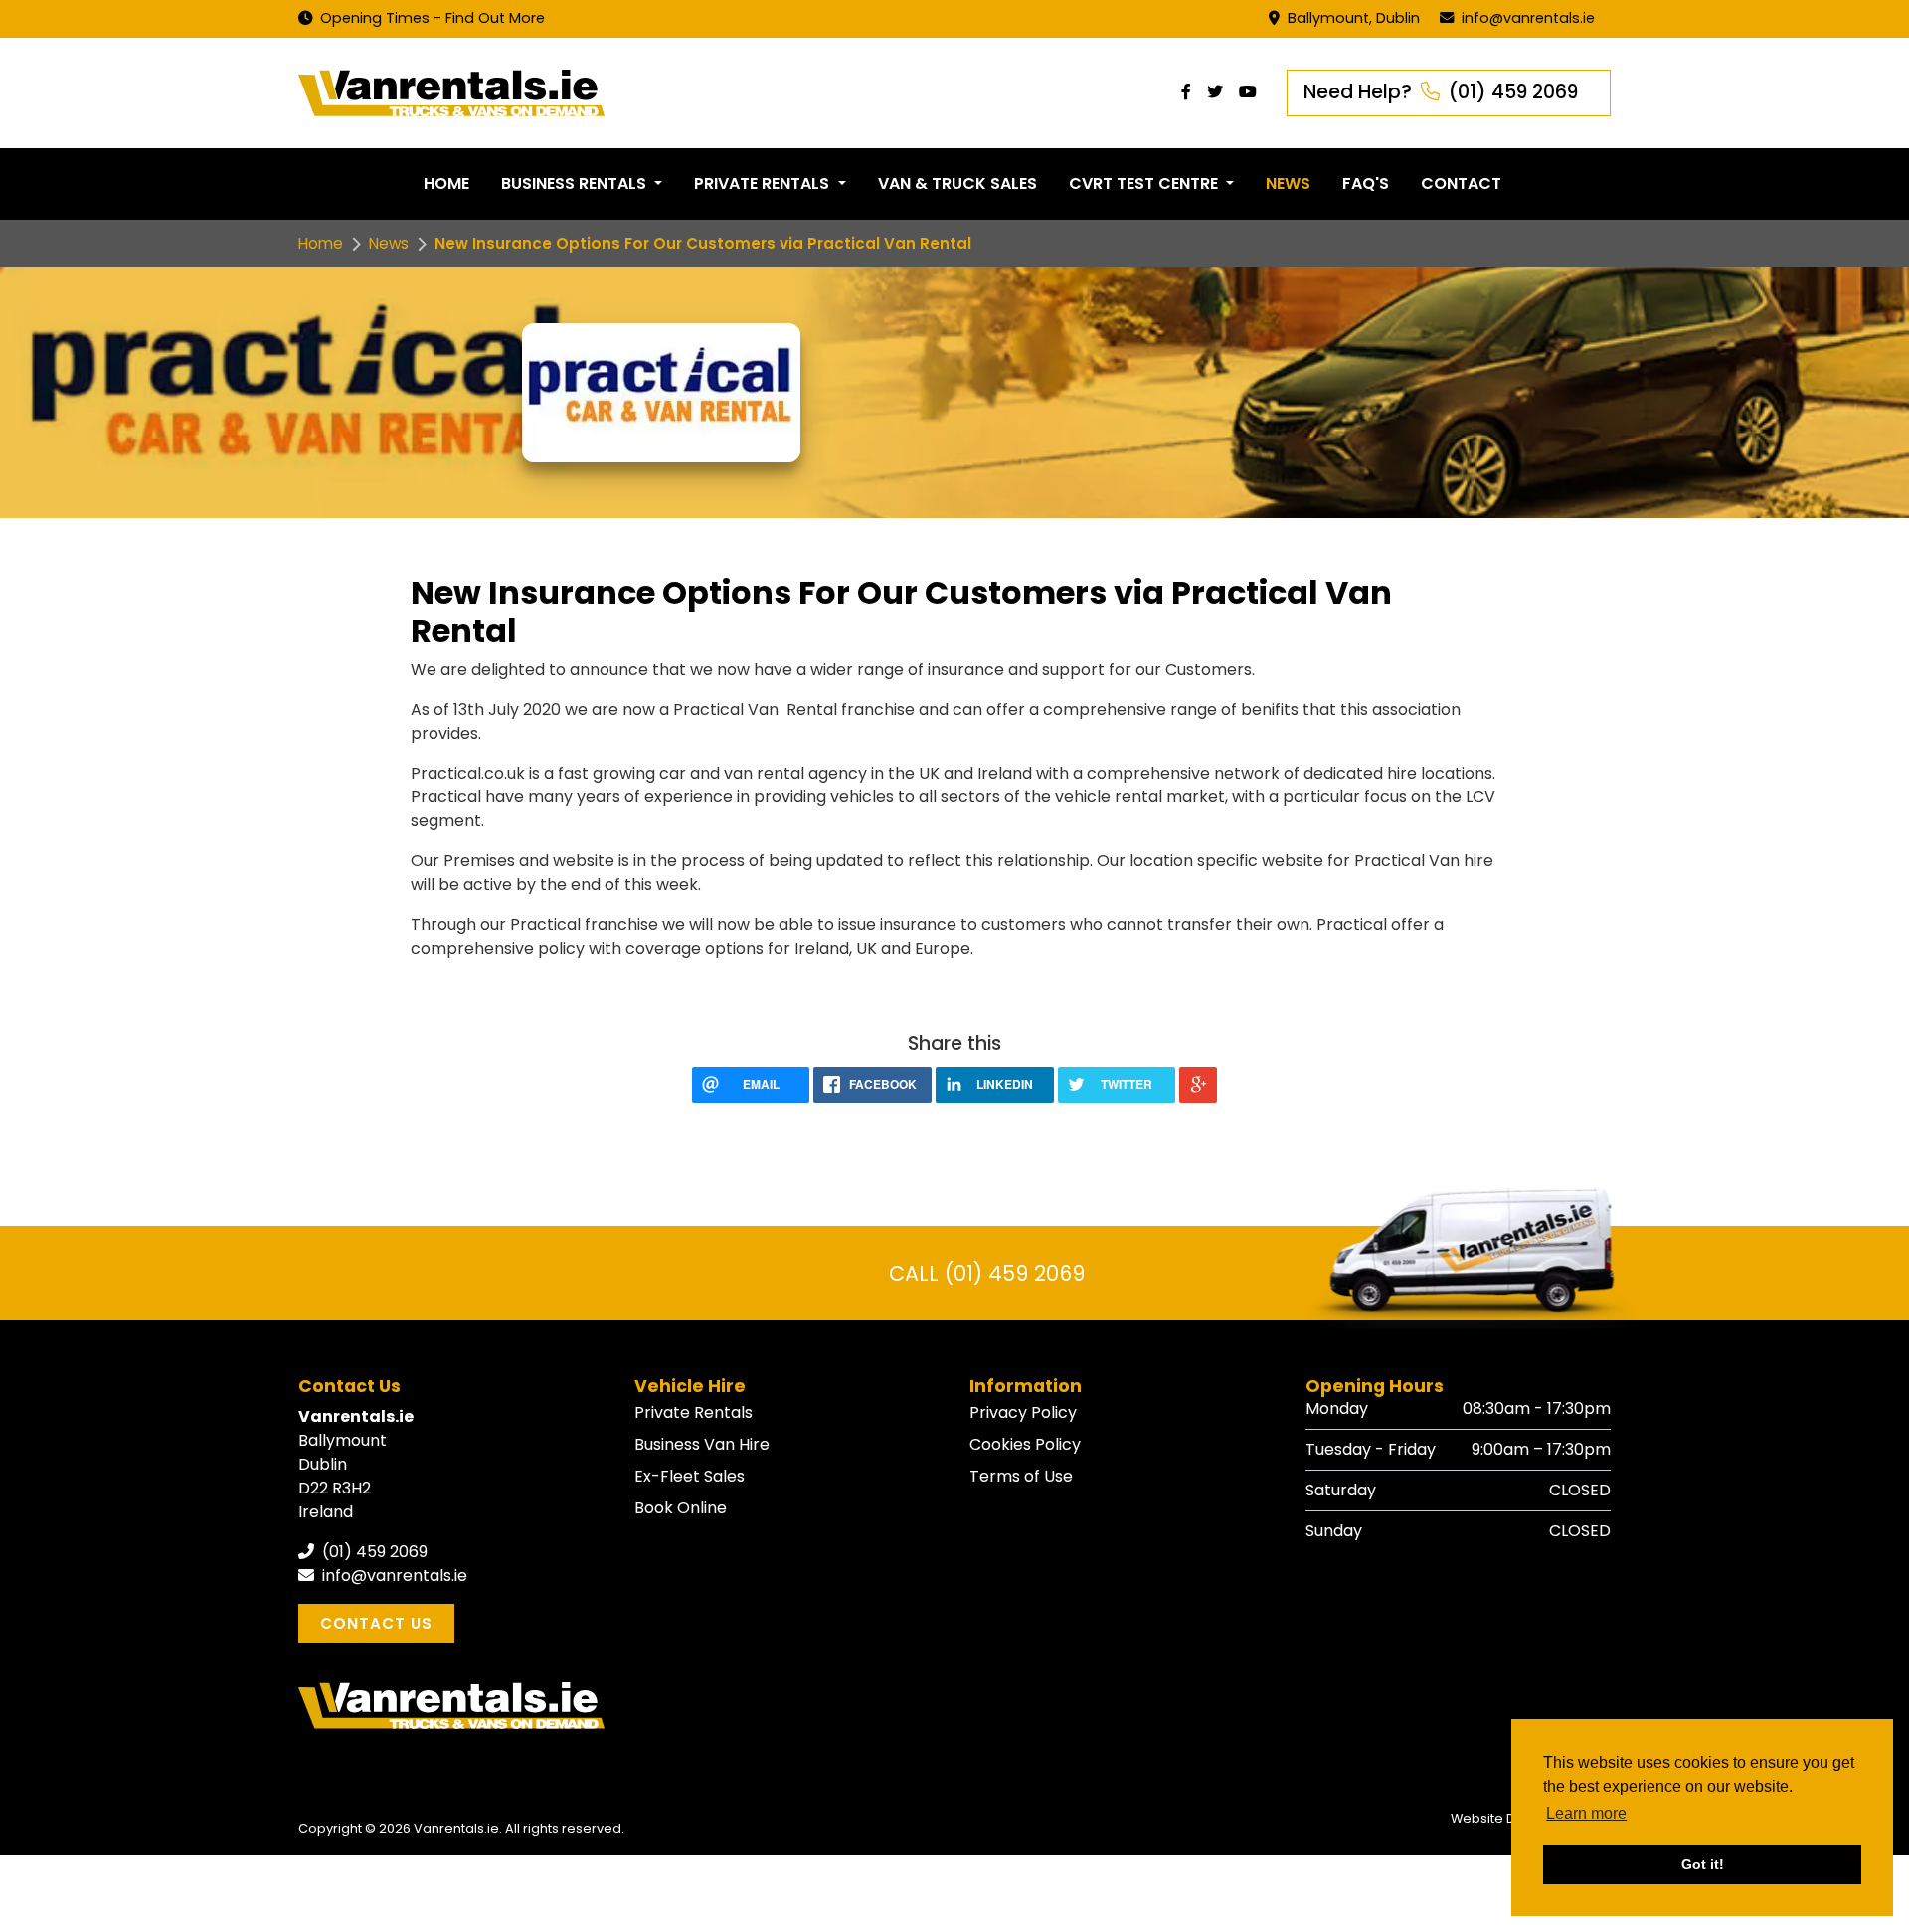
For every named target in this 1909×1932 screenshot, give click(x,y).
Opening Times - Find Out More (431, 18)
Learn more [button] (1586, 1813)
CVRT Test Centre (1145, 183)
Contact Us (376, 1623)
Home (446, 183)
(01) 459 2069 (373, 1552)
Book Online (681, 1508)
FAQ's (1366, 183)
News (1288, 183)
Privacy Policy (1023, 1412)
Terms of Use (1021, 1476)
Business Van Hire (702, 1444)
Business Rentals (576, 183)
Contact (1461, 183)
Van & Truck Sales (957, 183)
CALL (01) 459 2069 (987, 1273)
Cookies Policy (1025, 1444)
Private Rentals (764, 183)
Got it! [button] (1703, 1864)
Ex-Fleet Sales (690, 1476)
